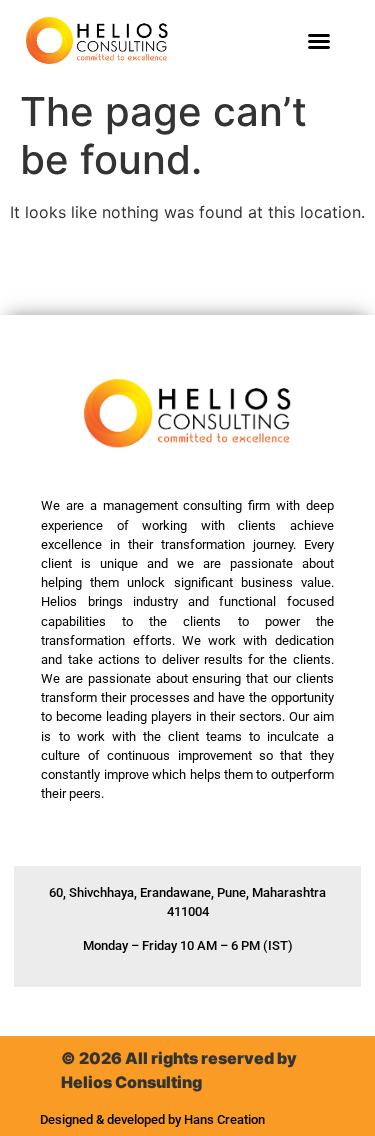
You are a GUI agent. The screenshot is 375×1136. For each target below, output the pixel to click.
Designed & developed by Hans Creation (152, 1119)
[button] (319, 41)
